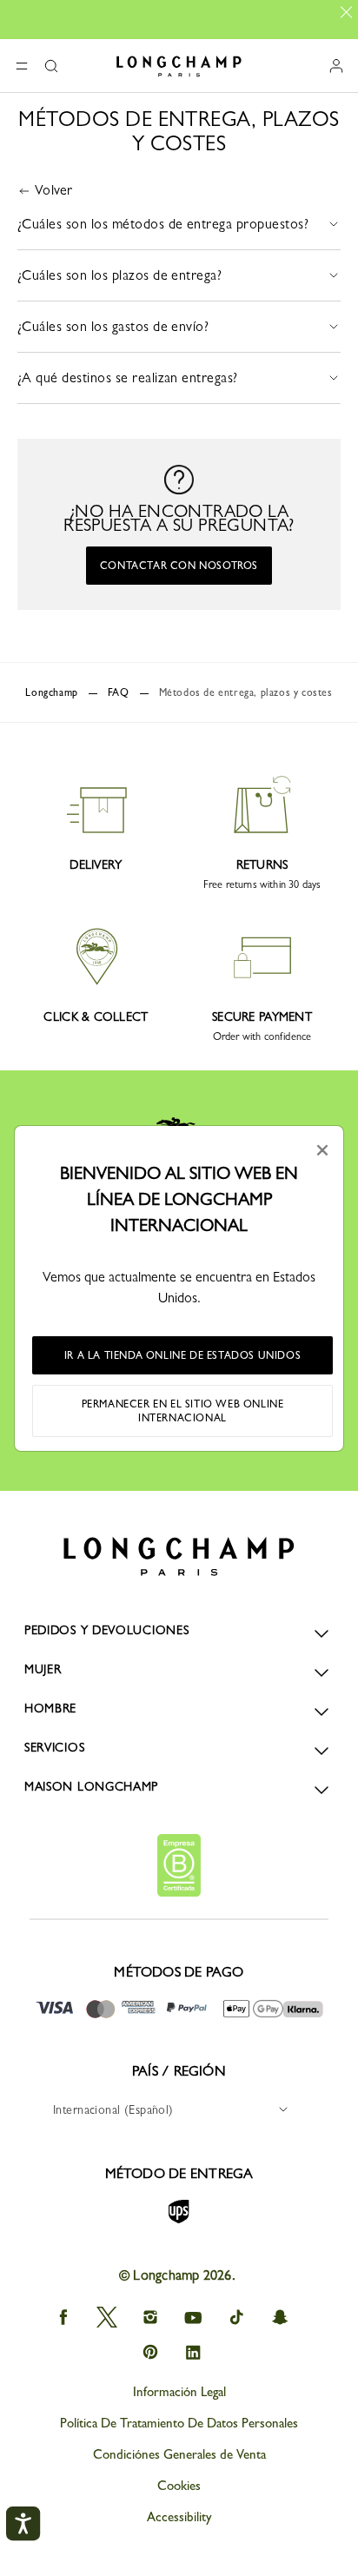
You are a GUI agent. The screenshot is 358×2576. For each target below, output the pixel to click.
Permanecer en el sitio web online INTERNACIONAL (183, 1411)
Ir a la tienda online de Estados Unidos (182, 1355)
